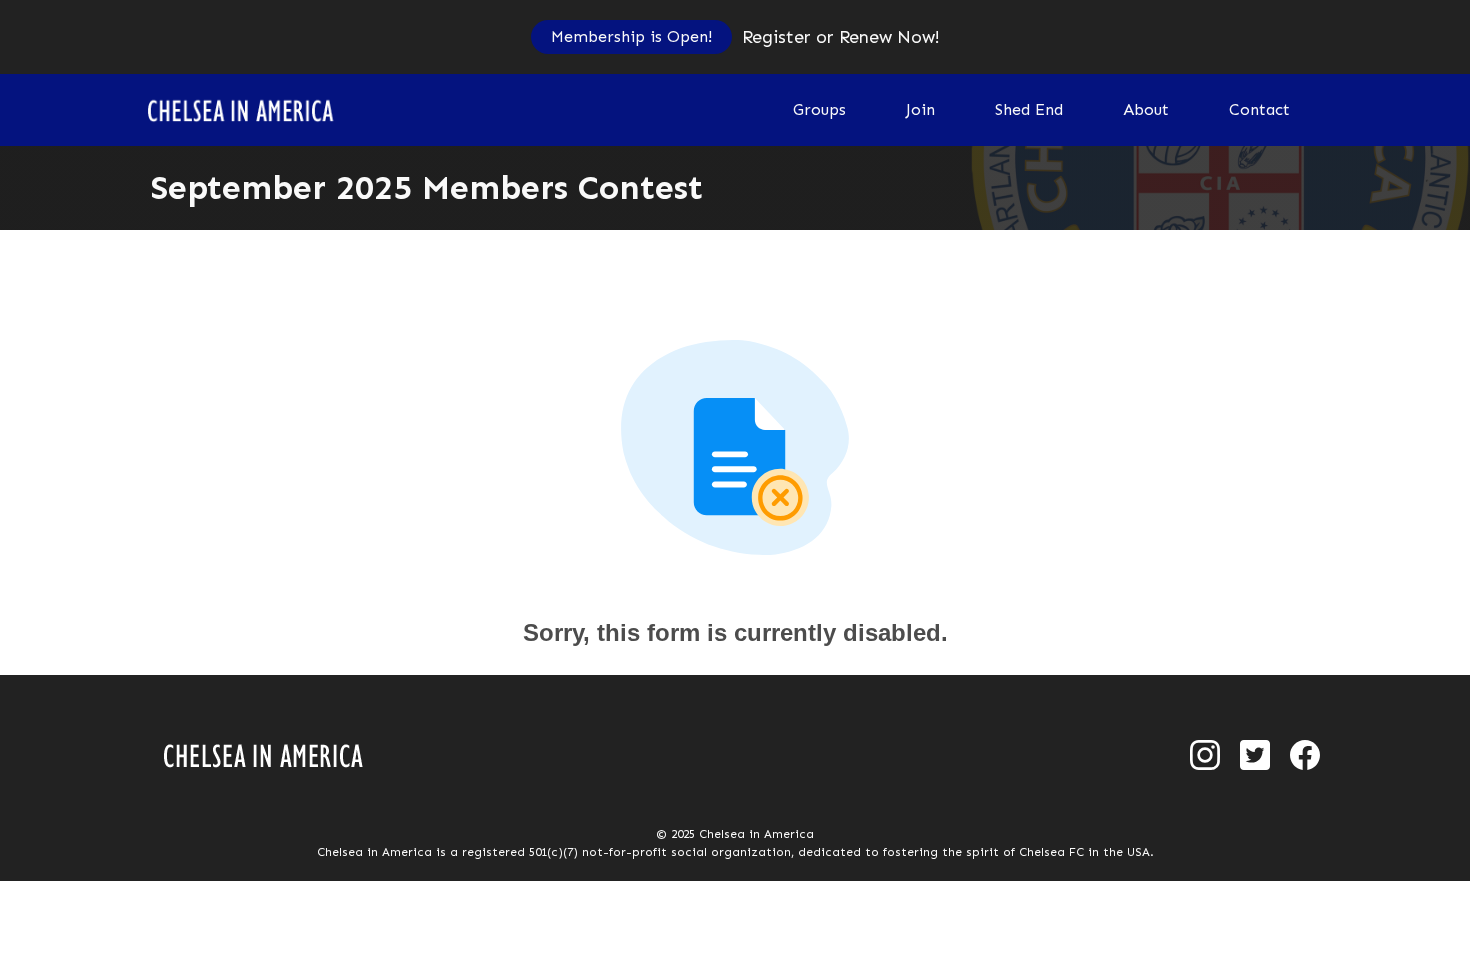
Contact (1259, 109)
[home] (252, 110)
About (1146, 109)
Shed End (1029, 109)
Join (920, 109)
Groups (819, 109)
